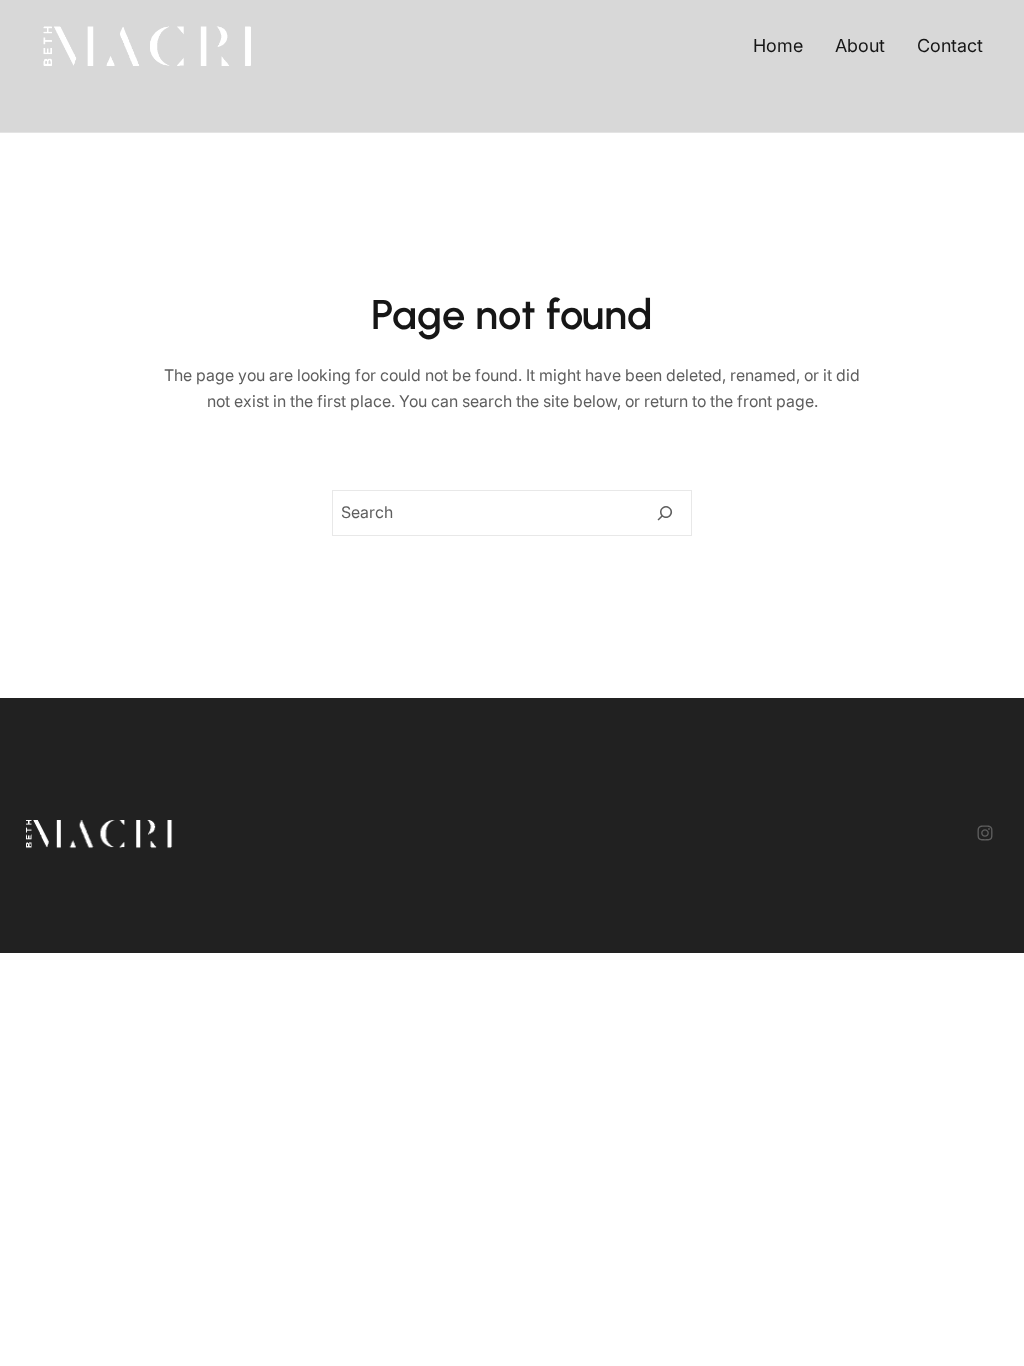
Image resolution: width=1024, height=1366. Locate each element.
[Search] (665, 513)
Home (778, 45)
